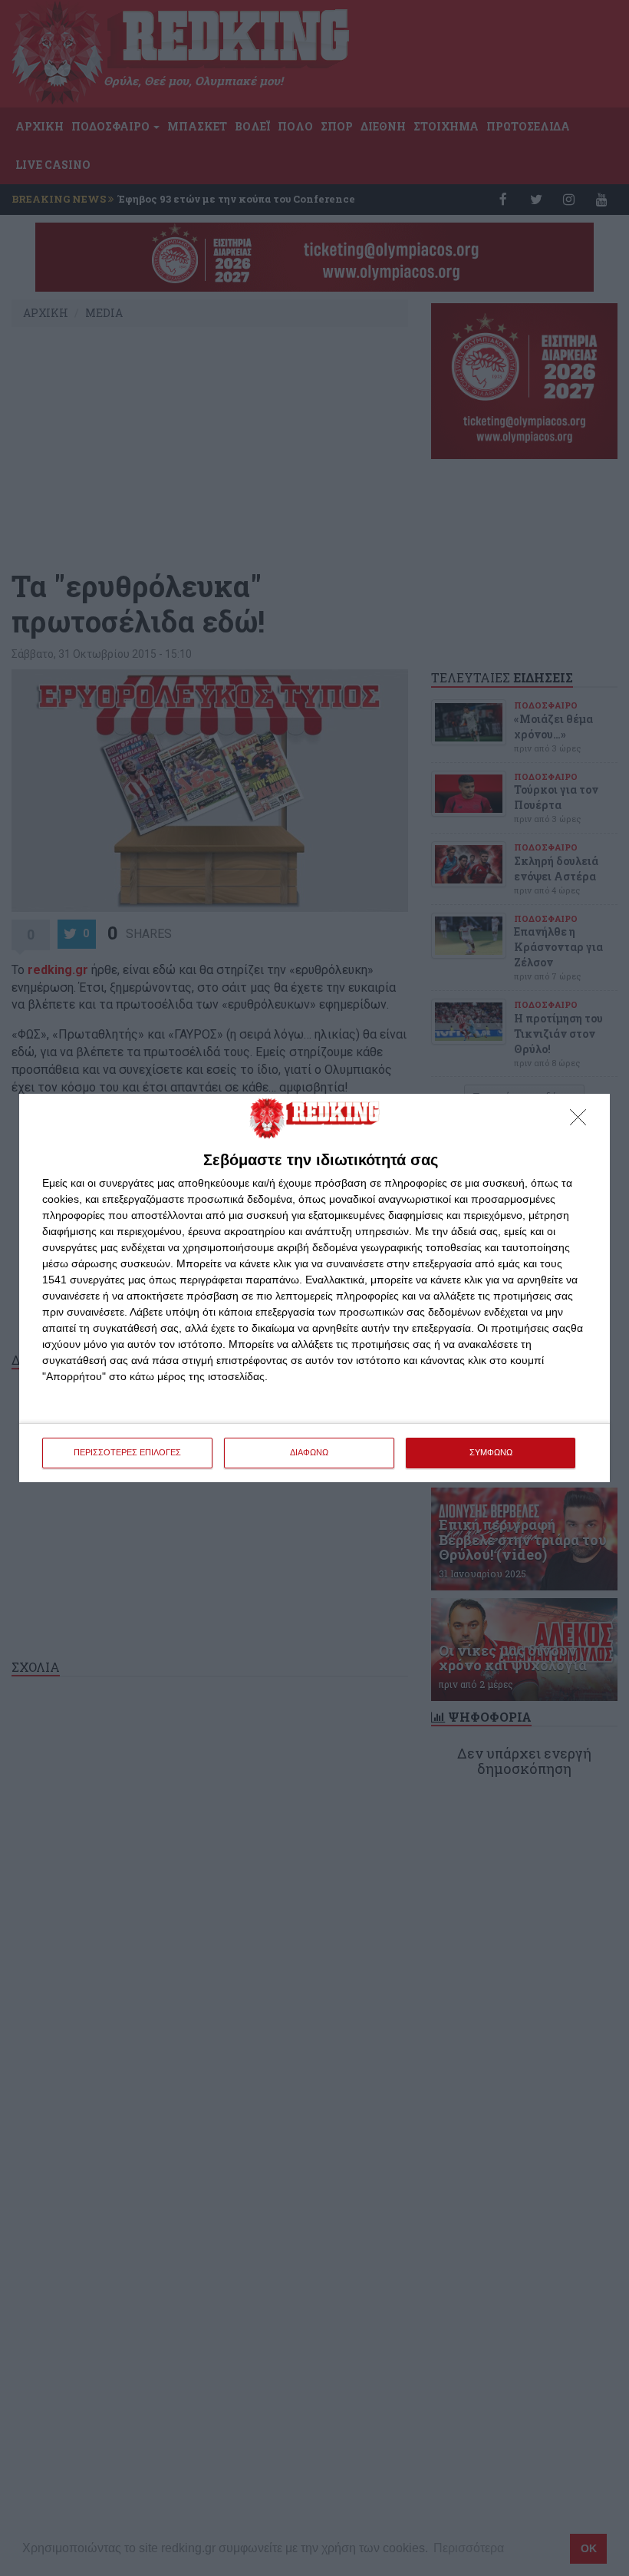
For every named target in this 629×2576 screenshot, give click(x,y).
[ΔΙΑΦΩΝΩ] (582, 1121)
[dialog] (314, 1288)
